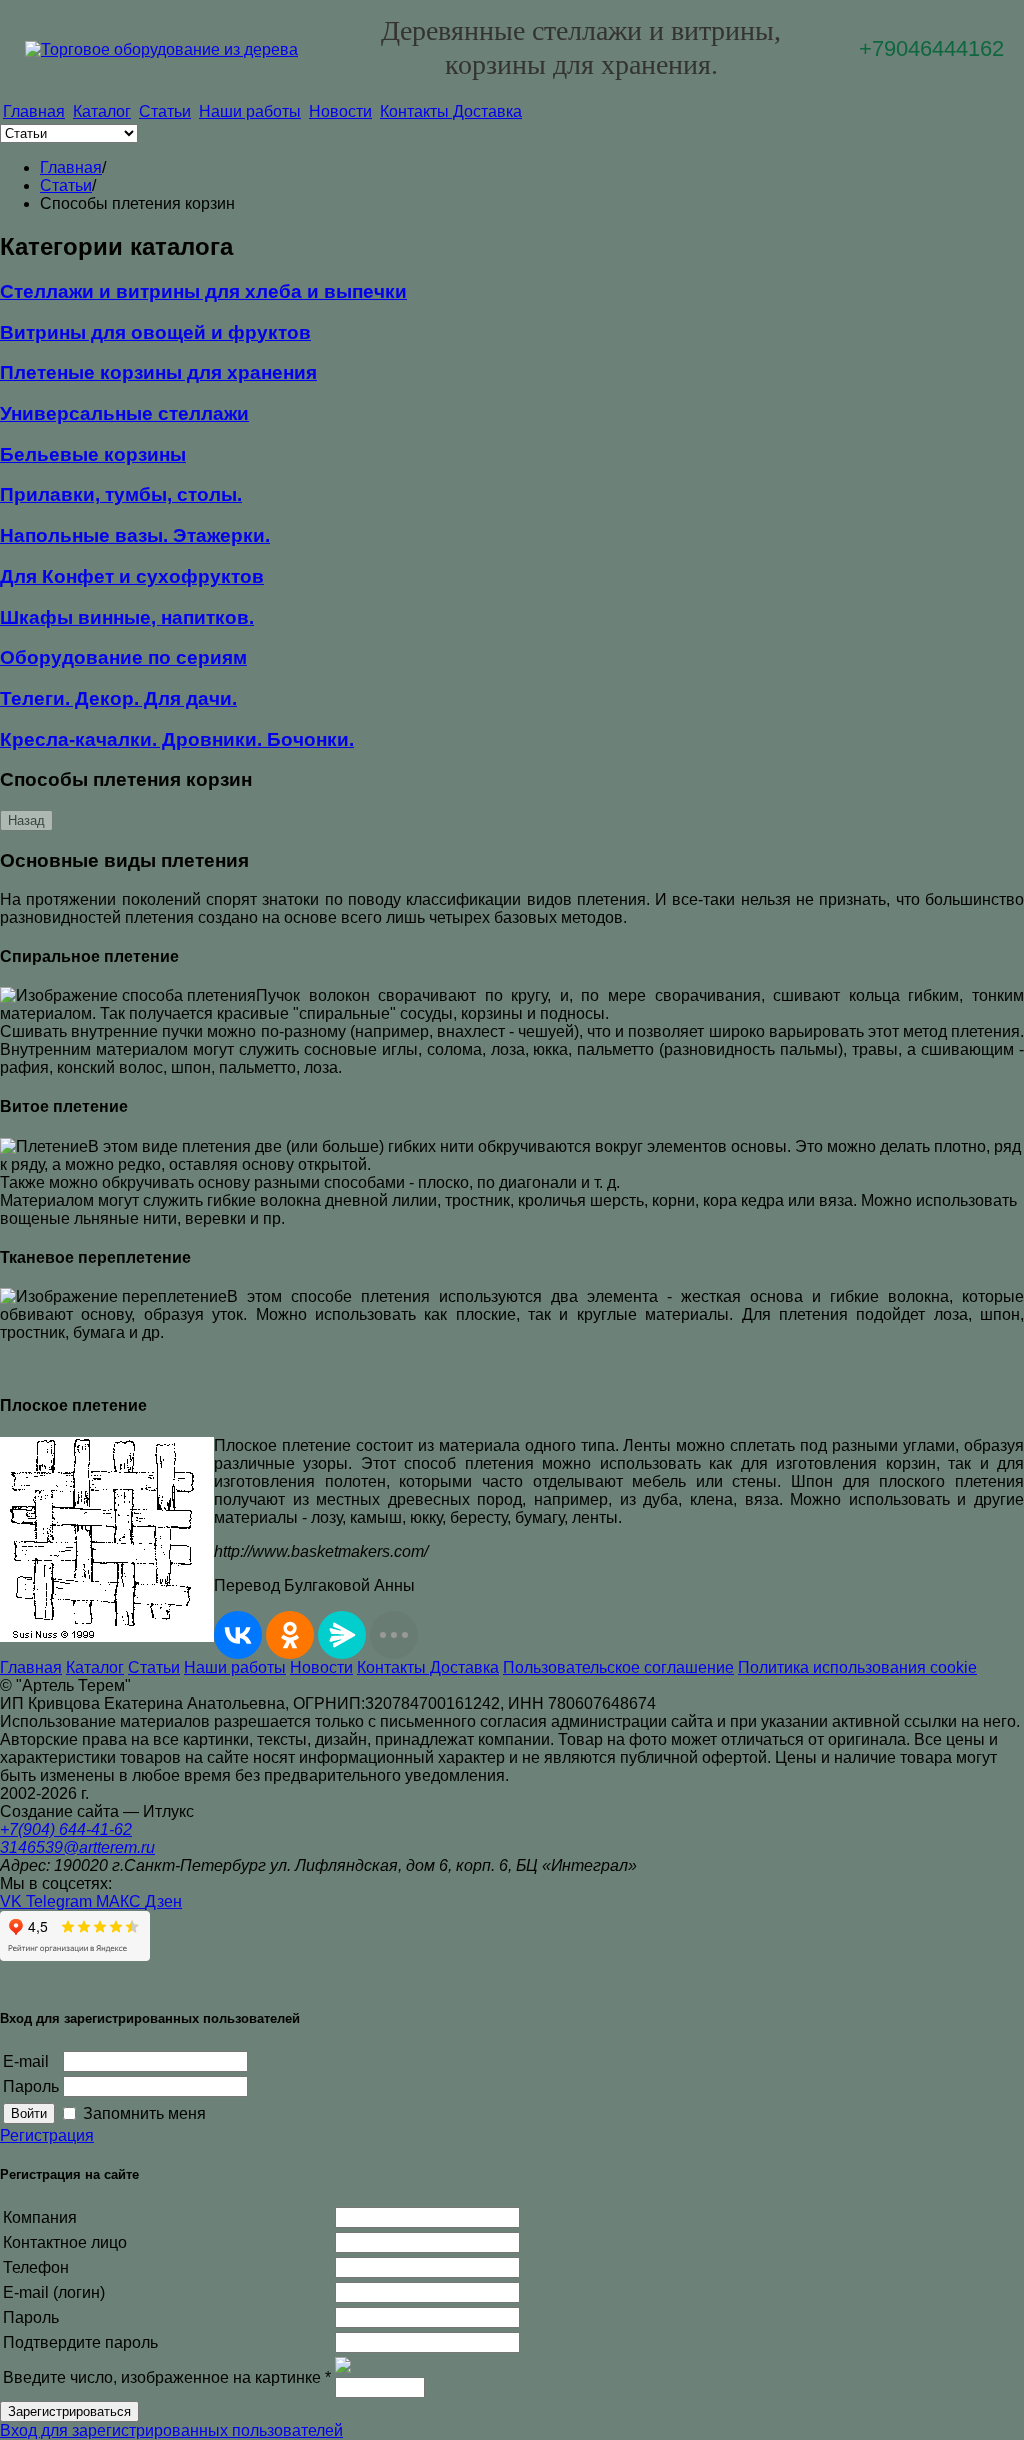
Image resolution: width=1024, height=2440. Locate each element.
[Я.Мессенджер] (342, 1635)
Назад (26, 820)
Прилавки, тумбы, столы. (121, 494)
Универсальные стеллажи (124, 413)
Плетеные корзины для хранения (158, 372)
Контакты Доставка (451, 111)
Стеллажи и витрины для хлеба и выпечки (203, 291)
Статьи (165, 111)
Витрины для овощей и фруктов (155, 332)
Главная (34, 111)
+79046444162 (931, 48)
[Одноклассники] (290, 1635)
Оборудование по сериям (123, 657)
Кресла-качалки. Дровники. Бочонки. (177, 739)
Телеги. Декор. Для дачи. (118, 698)
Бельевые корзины (93, 454)
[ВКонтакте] (238, 1635)
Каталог (102, 111)
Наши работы (250, 111)
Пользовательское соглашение (618, 1667)
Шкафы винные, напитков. (127, 617)
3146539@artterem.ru (77, 1847)
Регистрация (47, 2135)
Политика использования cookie (857, 1667)
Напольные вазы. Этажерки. (135, 535)
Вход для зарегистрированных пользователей (171, 2430)
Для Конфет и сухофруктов (132, 576)
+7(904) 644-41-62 (66, 1829)
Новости (340, 111)
